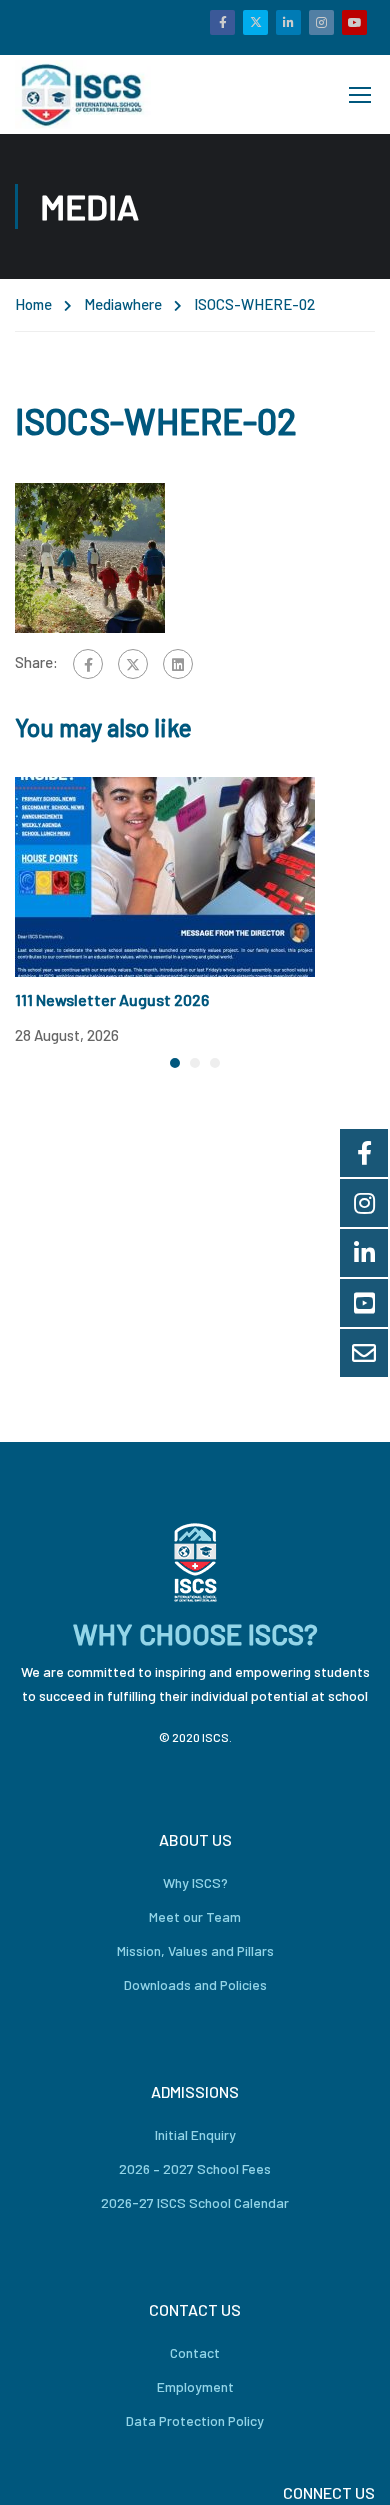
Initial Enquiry (195, 2134)
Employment (195, 2386)
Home (33, 304)
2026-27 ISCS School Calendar (195, 2202)
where (142, 304)
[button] (175, 1063)
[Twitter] (133, 664)
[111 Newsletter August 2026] (165, 875)
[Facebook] (88, 664)
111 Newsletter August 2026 (112, 999)
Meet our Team (195, 1916)
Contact (195, 2352)
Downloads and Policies (195, 1984)
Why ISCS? (195, 1882)
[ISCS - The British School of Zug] (83, 94)
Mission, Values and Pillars (195, 1950)
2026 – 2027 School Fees (195, 2168)
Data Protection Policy (195, 2420)
